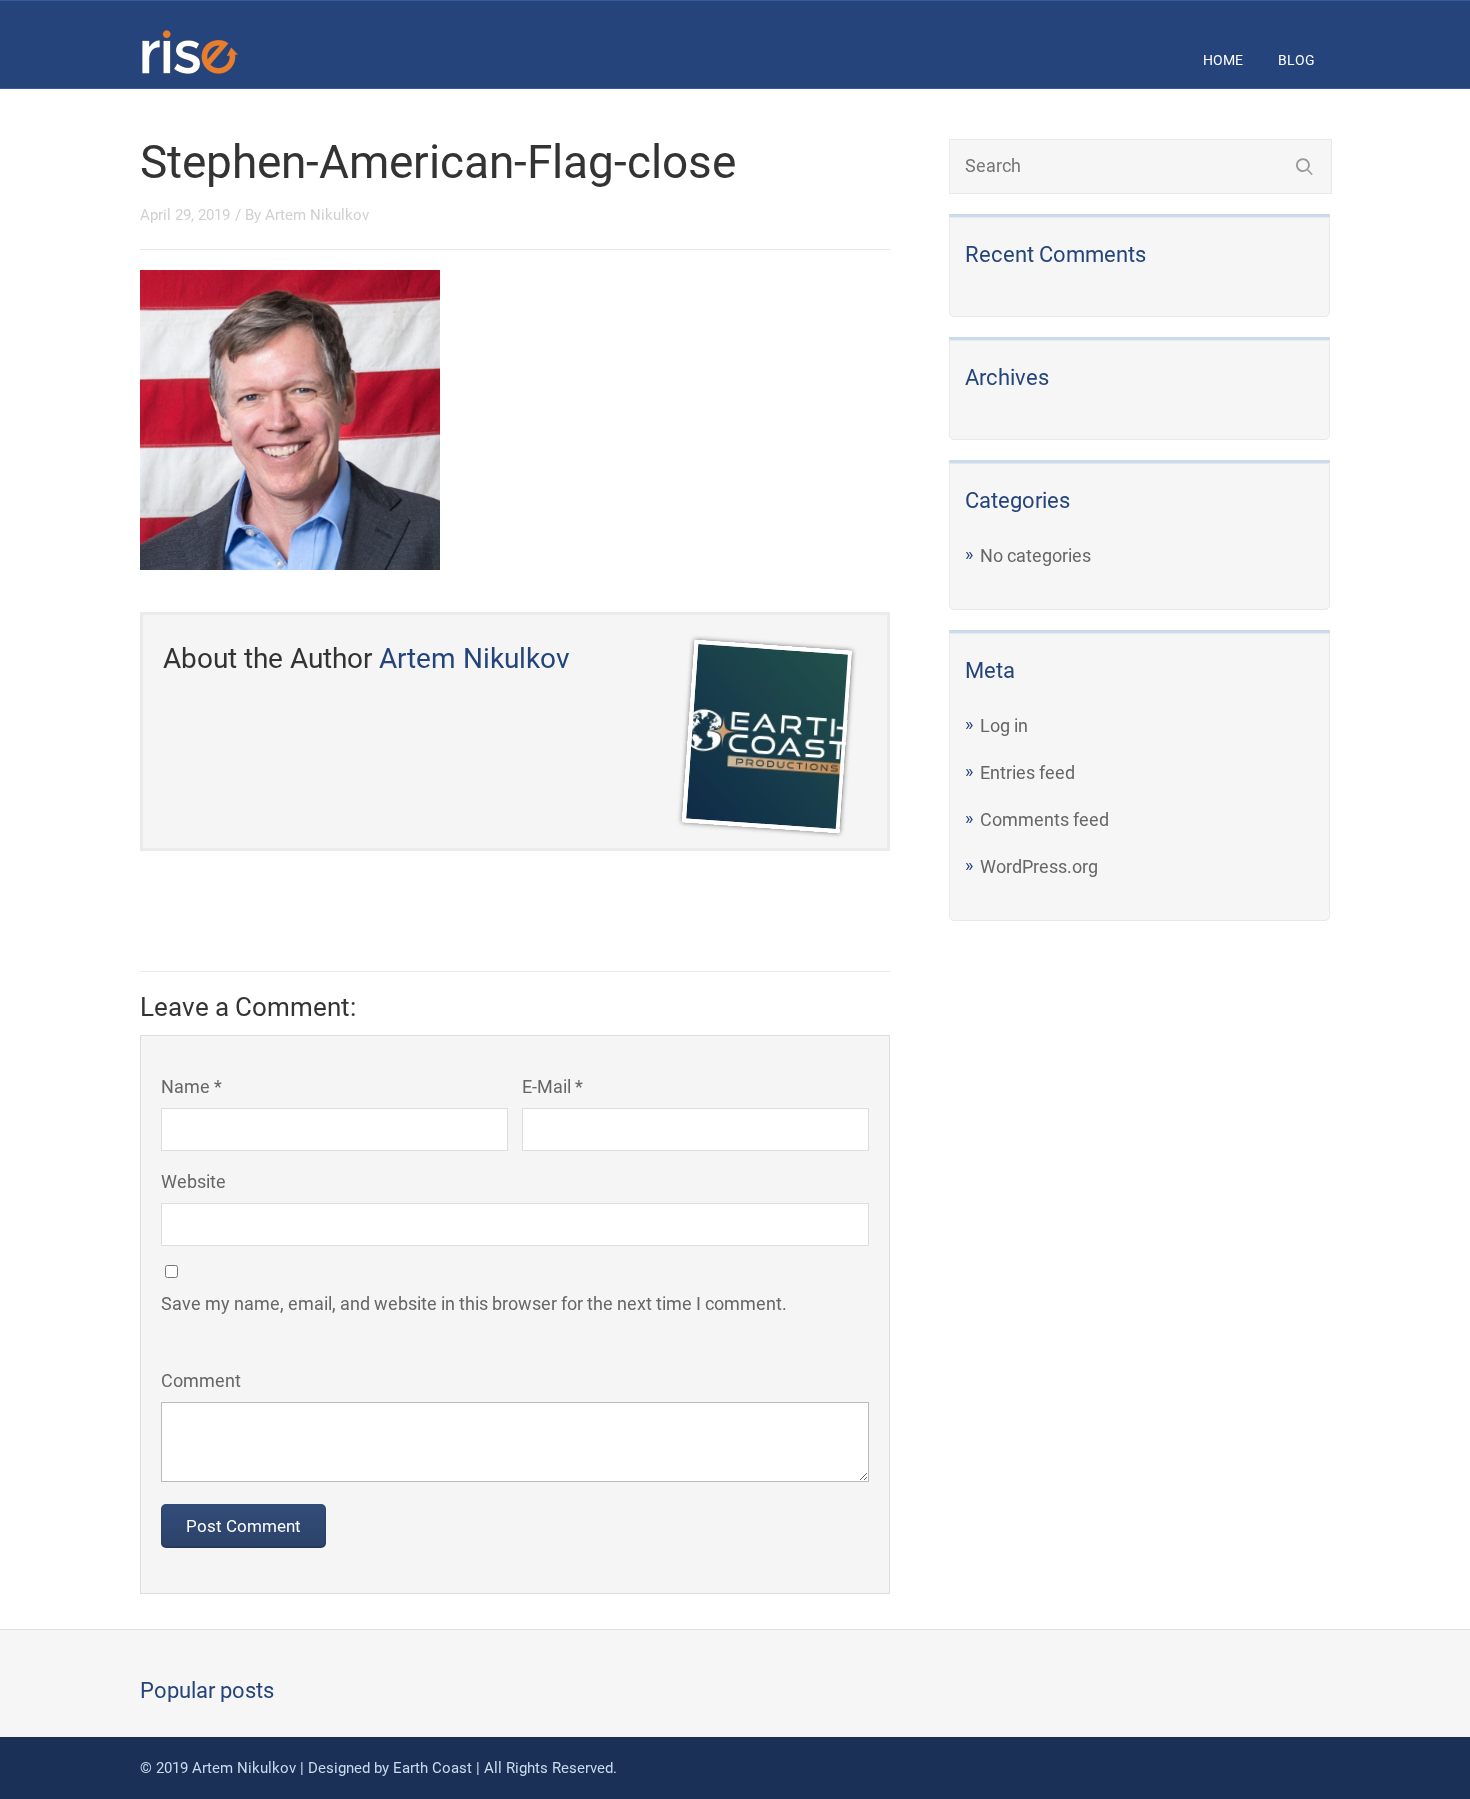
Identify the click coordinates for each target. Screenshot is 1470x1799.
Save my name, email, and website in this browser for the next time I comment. (474, 1303)
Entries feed (1027, 772)
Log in (1004, 725)
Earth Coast (432, 1768)
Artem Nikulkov (317, 215)
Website (193, 1181)
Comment (201, 1380)
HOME (1223, 60)
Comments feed (1044, 819)
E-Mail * (552, 1086)
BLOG (1296, 60)
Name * (191, 1086)
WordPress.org (1039, 866)
